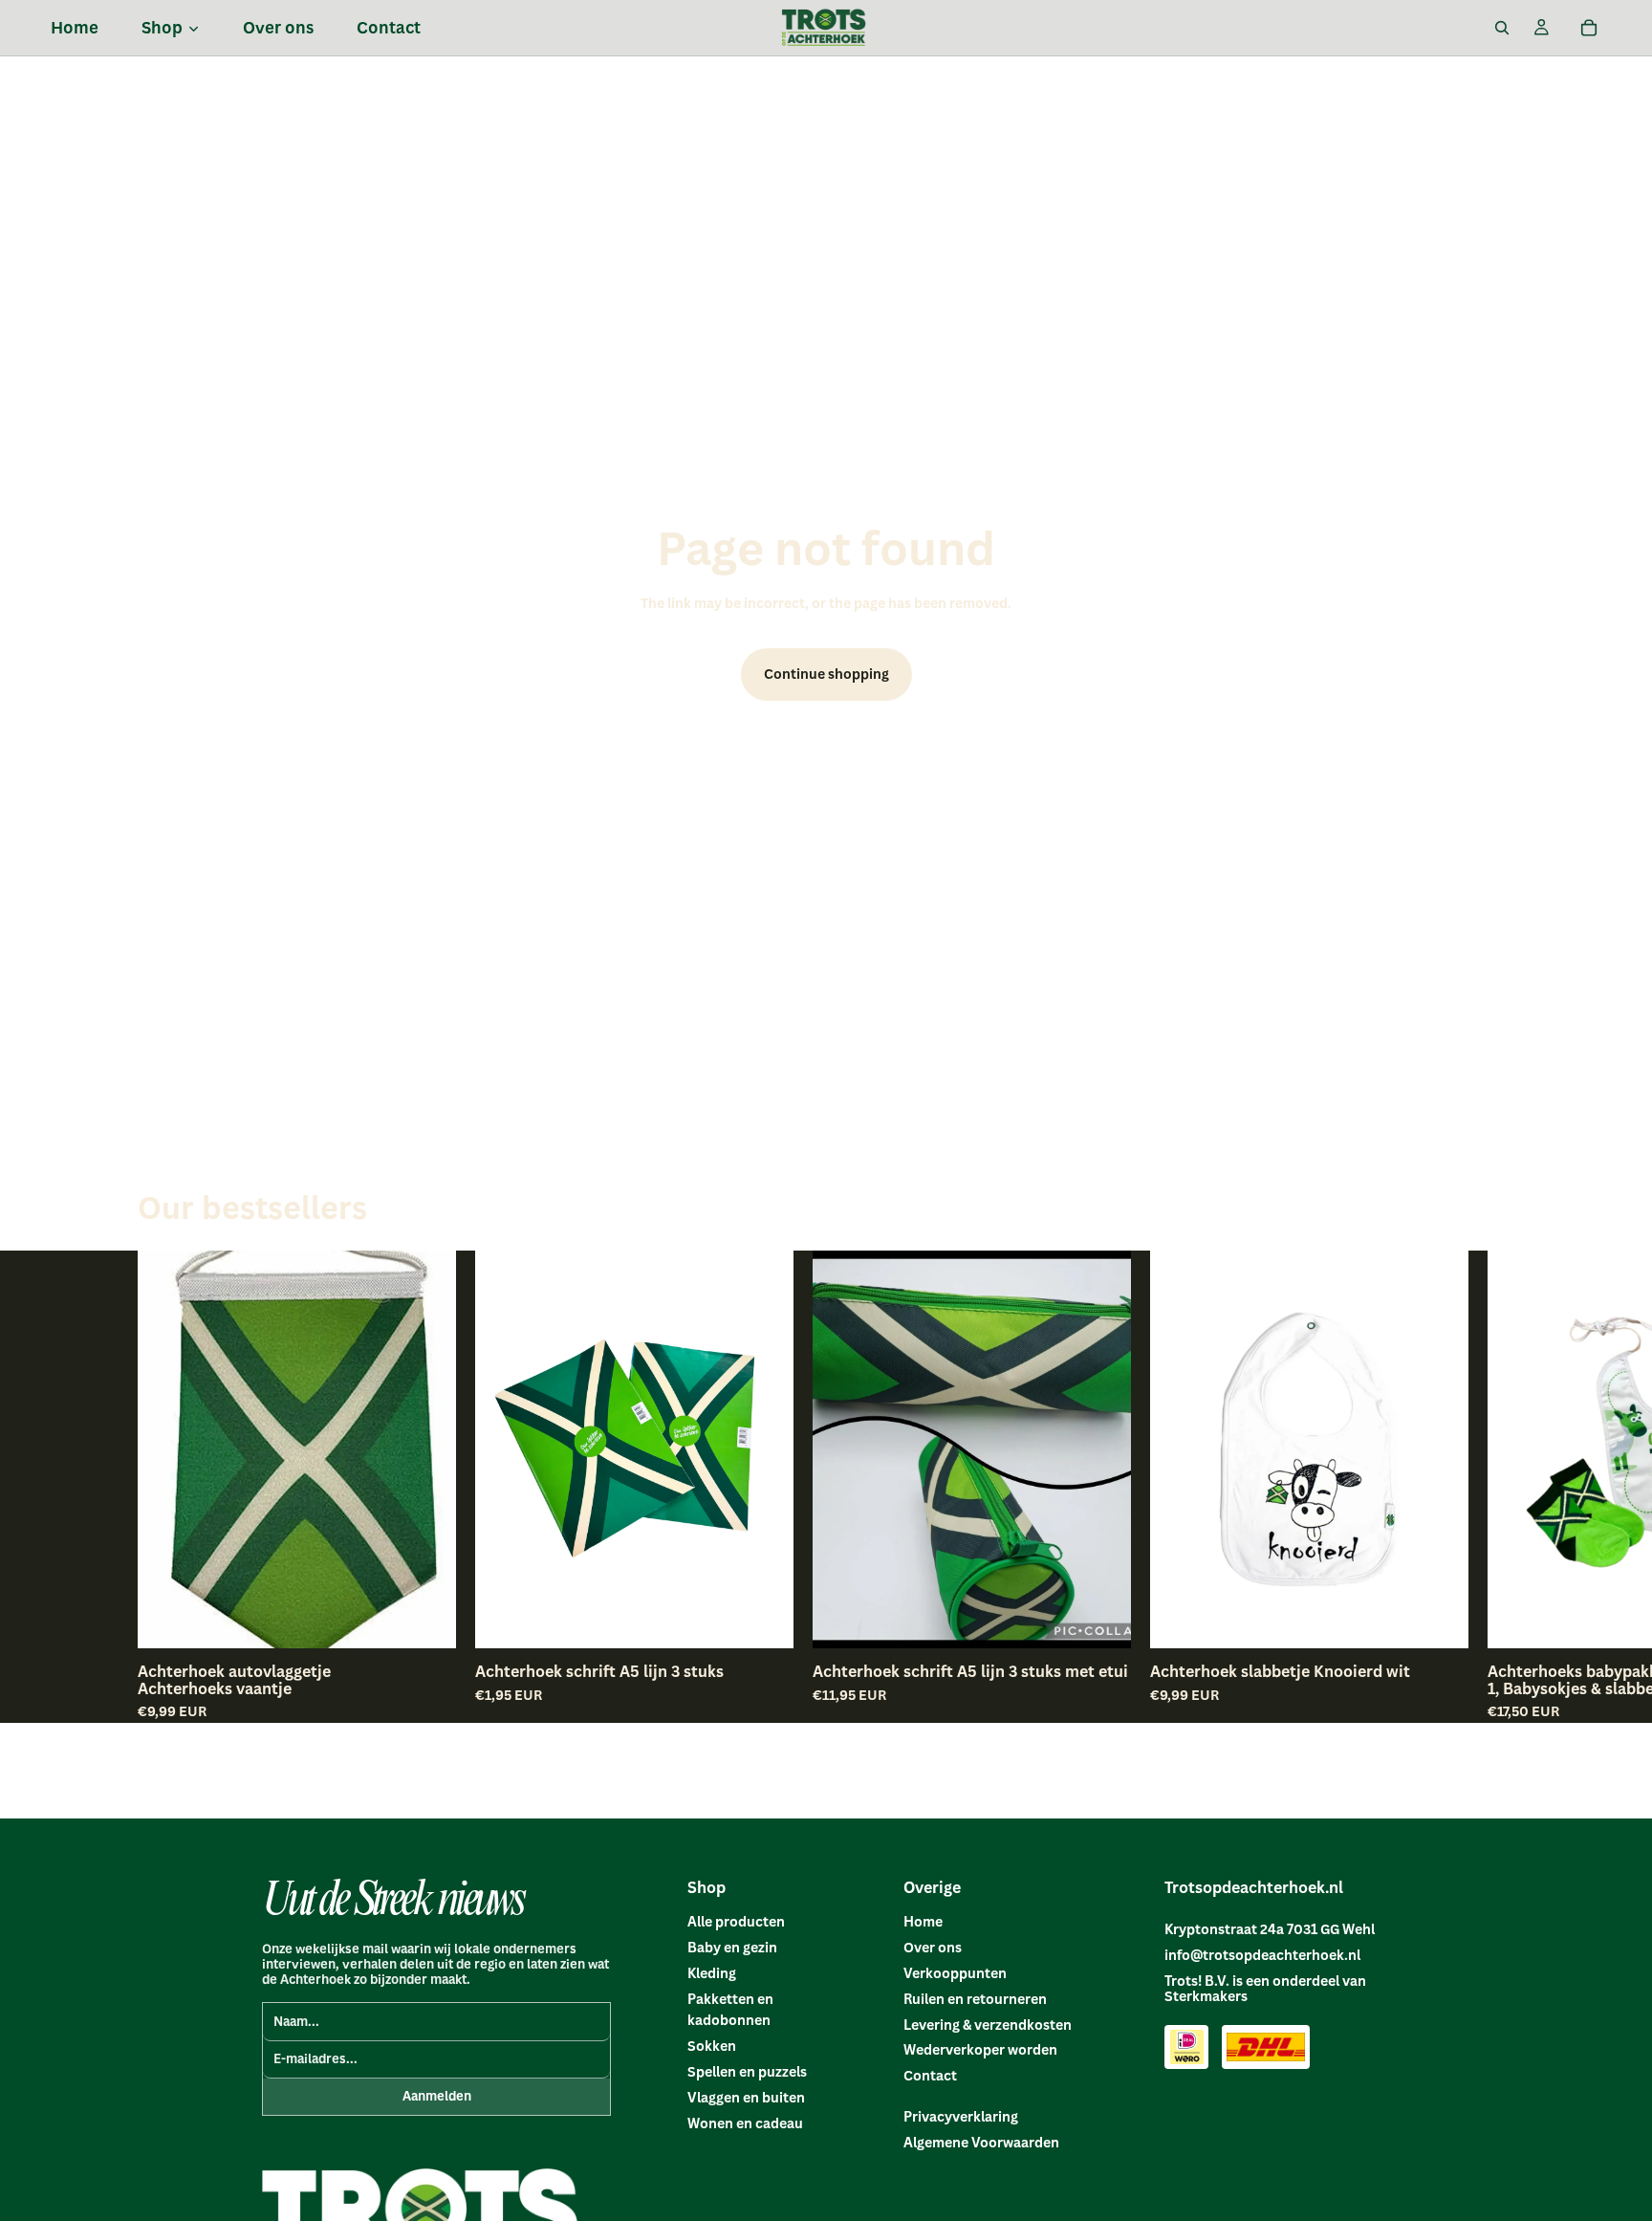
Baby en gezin (732, 1947)
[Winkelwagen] (1589, 28)
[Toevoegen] (426, 1619)
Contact (930, 2075)
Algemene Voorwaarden (981, 2142)
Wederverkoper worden (980, 2049)
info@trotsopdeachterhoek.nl (1262, 1955)
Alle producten (736, 1921)
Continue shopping (826, 674)
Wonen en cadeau (745, 2123)
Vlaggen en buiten (746, 2097)
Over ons (933, 1947)
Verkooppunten (955, 1973)
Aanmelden (437, 2096)
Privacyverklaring (961, 2116)
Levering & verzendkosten (988, 2025)
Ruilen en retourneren (975, 1999)
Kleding (712, 1973)
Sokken (712, 2046)
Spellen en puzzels (747, 2071)
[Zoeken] (1502, 28)
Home (923, 1921)
